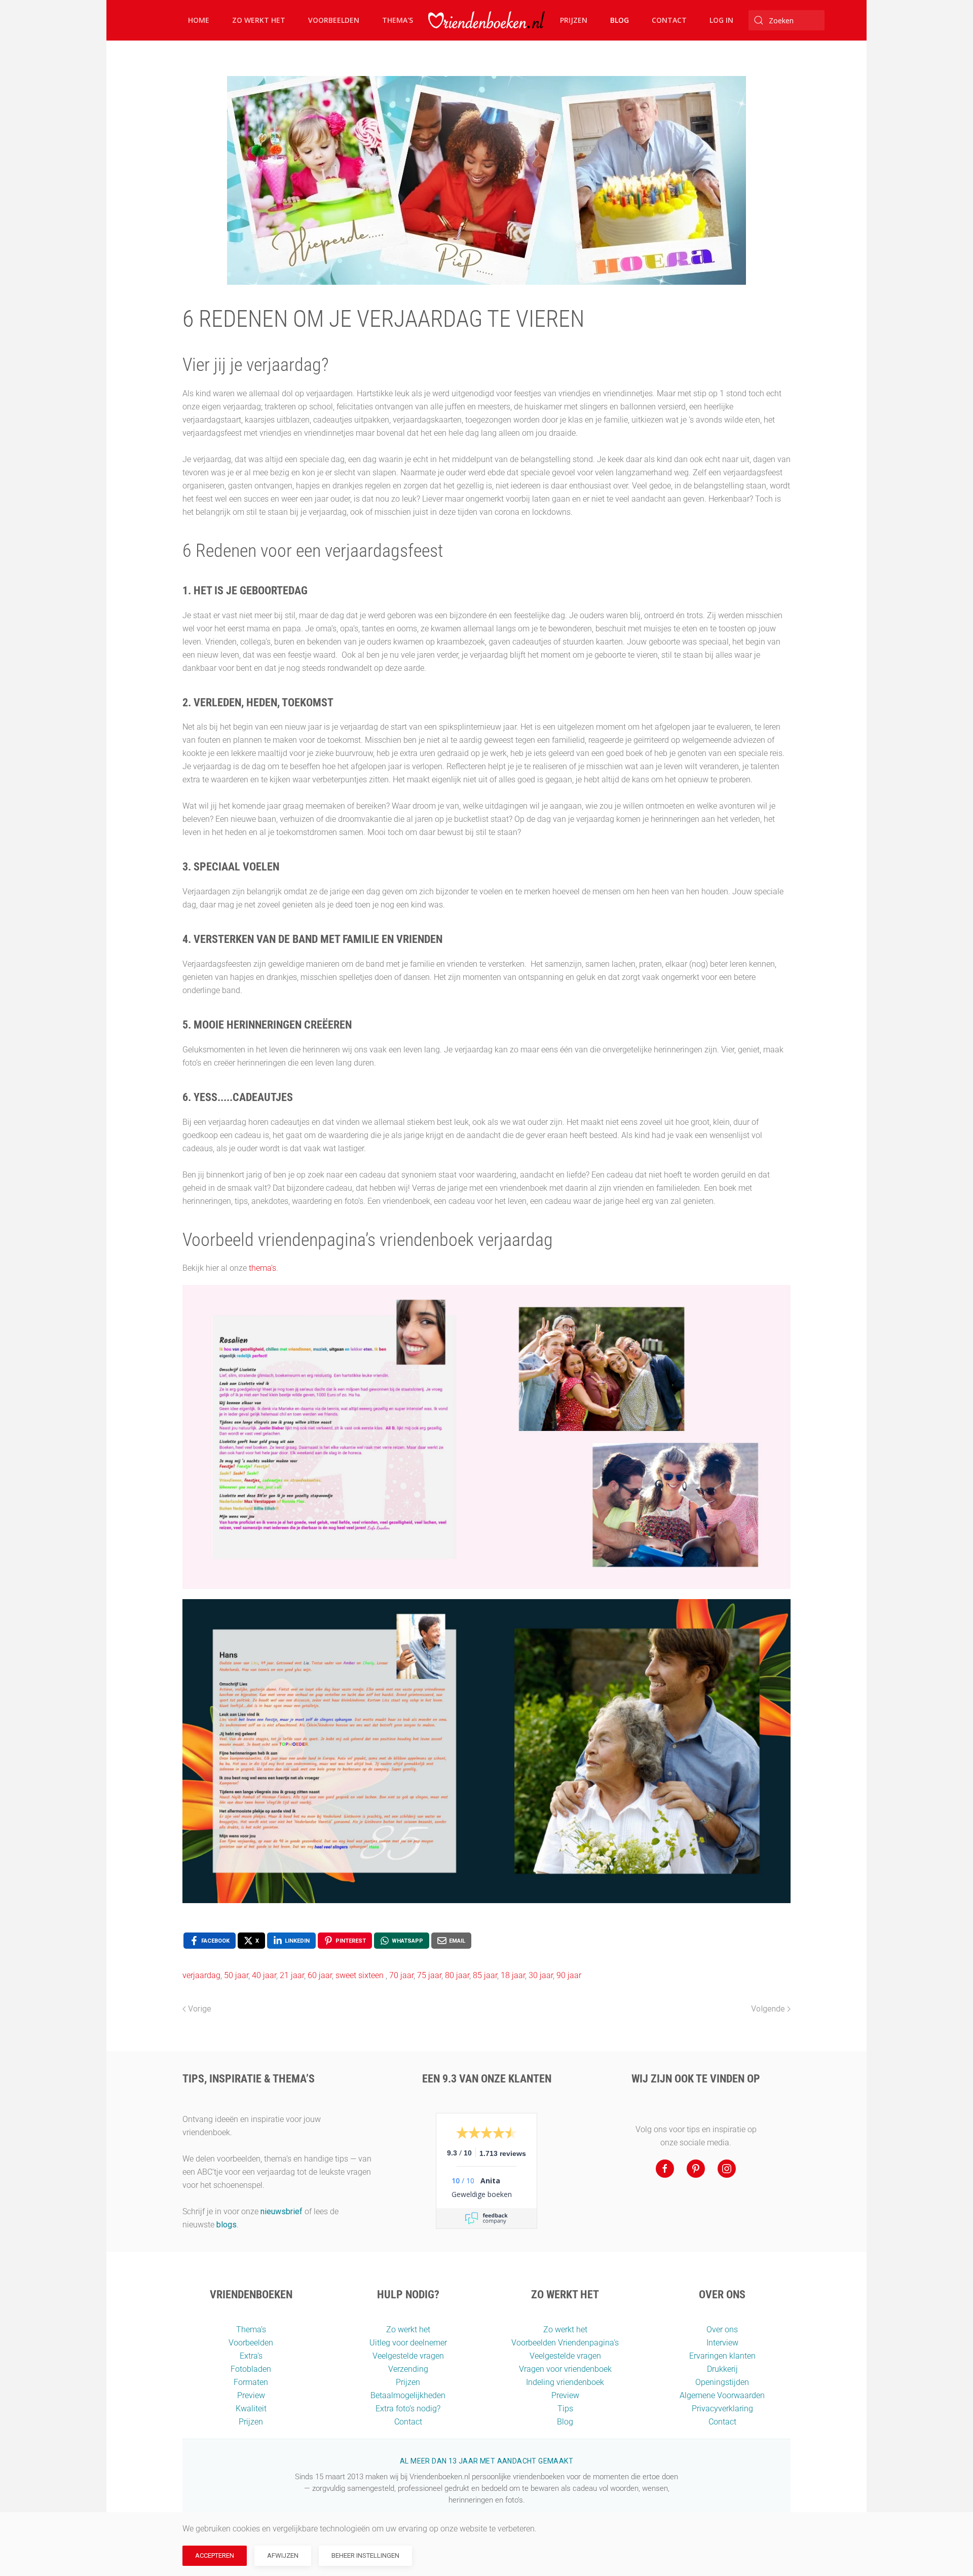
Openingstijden (722, 2382)
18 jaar (513, 1975)
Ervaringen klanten (722, 2356)
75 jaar (429, 1975)
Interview (722, 2343)
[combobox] (787, 20)
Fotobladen (251, 2369)
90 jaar (569, 1975)
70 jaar (401, 1975)
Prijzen (574, 20)
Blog (620, 20)
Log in (721, 20)
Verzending (408, 2369)
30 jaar (541, 1975)
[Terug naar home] (486, 20)
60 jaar (320, 1975)
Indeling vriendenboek (565, 2382)
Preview (251, 2395)
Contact (669, 20)
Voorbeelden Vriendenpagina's (565, 2343)
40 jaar (264, 1975)
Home (199, 20)
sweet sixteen (361, 1975)
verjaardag (201, 1975)
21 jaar (292, 1975)
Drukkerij (722, 2369)
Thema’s (251, 2329)
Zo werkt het (259, 20)
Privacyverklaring (722, 2409)
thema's (263, 1268)
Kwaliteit (251, 2409)
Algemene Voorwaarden (722, 2395)
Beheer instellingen (365, 2555)
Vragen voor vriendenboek (565, 2369)
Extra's (251, 2356)
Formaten (251, 2382)
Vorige (200, 2009)
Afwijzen (283, 2555)
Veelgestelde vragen (408, 2356)
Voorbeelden (334, 20)
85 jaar (485, 1975)
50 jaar (236, 1975)
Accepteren (215, 2555)
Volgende (768, 2009)
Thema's (398, 20)
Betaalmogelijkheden (408, 2395)
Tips (565, 2409)
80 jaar (457, 1975)
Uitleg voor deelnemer (408, 2343)
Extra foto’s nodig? (408, 2409)
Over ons (722, 2329)
